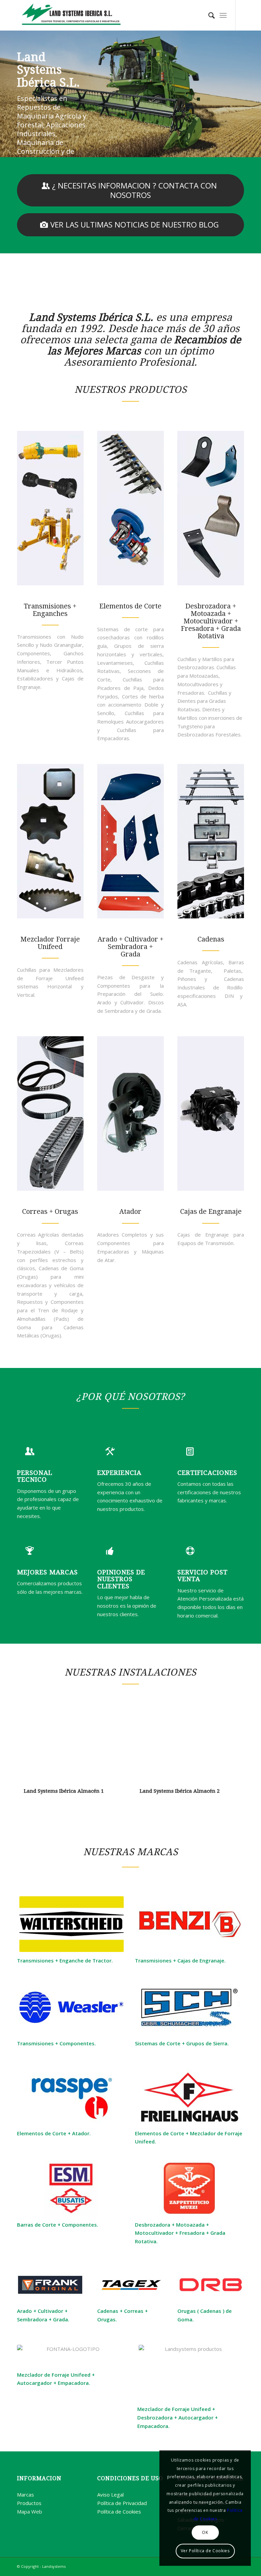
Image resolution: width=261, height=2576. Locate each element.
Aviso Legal (110, 2495)
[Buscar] (208, 15)
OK (205, 2532)
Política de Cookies (119, 2511)
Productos (29, 2503)
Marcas (25, 2495)
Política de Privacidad (122, 2503)
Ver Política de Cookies (205, 2551)
